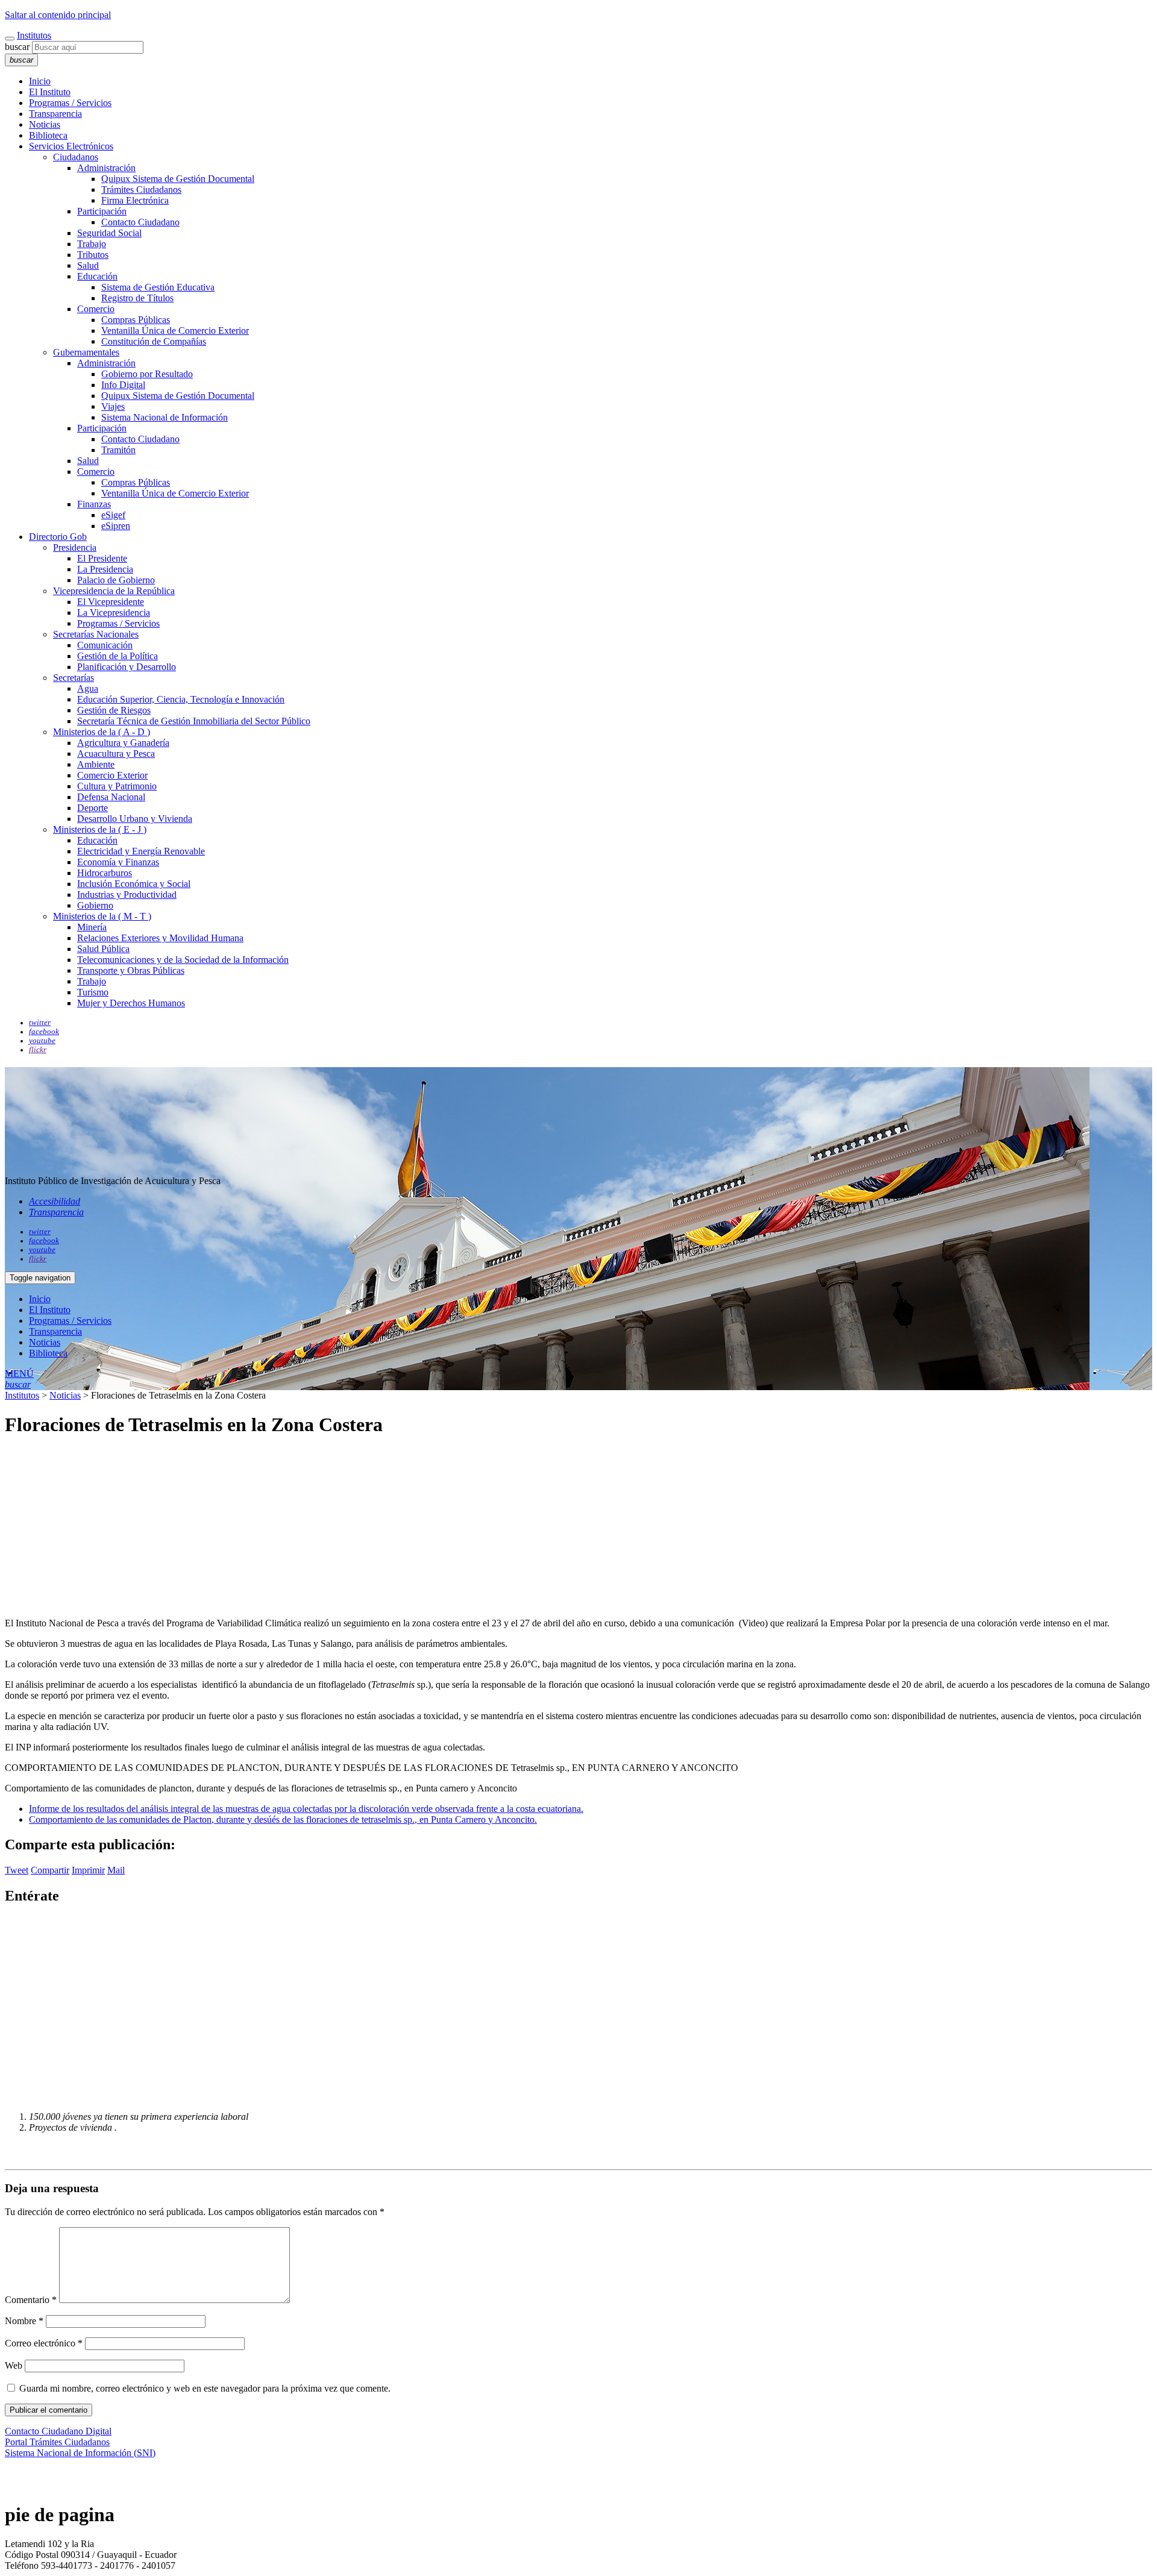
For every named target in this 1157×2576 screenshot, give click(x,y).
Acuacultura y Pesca (116, 754)
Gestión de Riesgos (114, 710)
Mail (116, 1870)
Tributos (93, 255)
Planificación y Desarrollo (127, 667)
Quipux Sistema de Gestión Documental (178, 179)
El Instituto (50, 92)
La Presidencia (105, 569)
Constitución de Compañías (154, 341)
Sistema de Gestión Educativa (158, 287)
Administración (106, 168)
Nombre (24, 2321)
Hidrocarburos (105, 873)
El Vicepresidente (111, 602)
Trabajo (92, 244)
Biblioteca (48, 135)
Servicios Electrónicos (71, 146)
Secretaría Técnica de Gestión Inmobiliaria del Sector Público (194, 721)
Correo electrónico (44, 2343)
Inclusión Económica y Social (134, 884)
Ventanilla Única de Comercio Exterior (175, 331)
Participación (102, 211)
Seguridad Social (109, 233)
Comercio (96, 309)
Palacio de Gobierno (116, 580)
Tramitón (118, 450)
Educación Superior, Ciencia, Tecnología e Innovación (181, 699)
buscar (17, 47)
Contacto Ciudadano (140, 222)
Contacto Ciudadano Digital (58, 2431)
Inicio (40, 81)
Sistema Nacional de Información (165, 417)
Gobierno (95, 905)
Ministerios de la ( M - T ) (102, 916)
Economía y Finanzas (118, 862)
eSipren (116, 526)
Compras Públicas (136, 320)
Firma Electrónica (135, 200)
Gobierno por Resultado (147, 374)
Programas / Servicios (70, 103)
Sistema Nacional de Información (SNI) (80, 2453)
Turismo (93, 992)
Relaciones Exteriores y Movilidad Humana (160, 938)
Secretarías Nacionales (96, 634)
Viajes (113, 406)
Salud (88, 265)
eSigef (113, 515)
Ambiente (96, 764)
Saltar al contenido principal (58, 15)
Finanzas (94, 504)
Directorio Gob (58, 537)
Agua (88, 688)
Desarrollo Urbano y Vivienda (135, 819)
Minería (92, 927)
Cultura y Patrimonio (117, 786)
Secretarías (74, 678)
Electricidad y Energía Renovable (141, 851)
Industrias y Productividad (127, 895)
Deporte (92, 808)
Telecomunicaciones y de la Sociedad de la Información (183, 960)
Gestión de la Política (118, 656)
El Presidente (102, 558)
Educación (97, 276)
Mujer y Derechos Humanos (131, 1003)
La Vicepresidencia (114, 613)
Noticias (45, 124)
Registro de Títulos (137, 298)
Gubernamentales (86, 352)
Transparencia (55, 114)
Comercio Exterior (112, 775)
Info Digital (123, 385)
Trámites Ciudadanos (141, 190)
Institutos (34, 35)
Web (14, 2365)
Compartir (50, 1870)
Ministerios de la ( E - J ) (100, 829)
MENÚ (19, 1374)
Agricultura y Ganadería (123, 743)
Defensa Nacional (111, 797)
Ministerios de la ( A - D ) (102, 732)
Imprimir (88, 1870)
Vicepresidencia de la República (114, 591)
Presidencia (75, 547)
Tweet (17, 1870)
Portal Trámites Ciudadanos (57, 2442)
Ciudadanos (76, 157)
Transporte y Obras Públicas (131, 970)
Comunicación (105, 645)
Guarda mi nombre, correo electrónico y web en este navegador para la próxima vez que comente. (205, 2388)
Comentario (31, 2300)
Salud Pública (103, 949)
